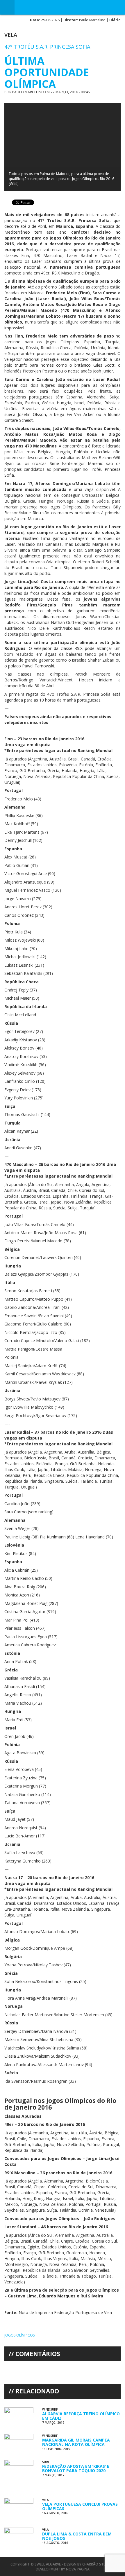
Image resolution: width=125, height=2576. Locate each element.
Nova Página (78, 2569)
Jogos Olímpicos (19, 2335)
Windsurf (50, 2409)
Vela (11, 35)
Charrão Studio (97, 2564)
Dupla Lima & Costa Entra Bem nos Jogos (77, 2536)
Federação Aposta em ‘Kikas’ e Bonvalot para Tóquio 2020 (76, 2468)
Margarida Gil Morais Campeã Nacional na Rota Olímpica (76, 2442)
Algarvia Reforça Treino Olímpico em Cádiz (81, 2416)
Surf (46, 2462)
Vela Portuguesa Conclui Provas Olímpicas (80, 2506)
